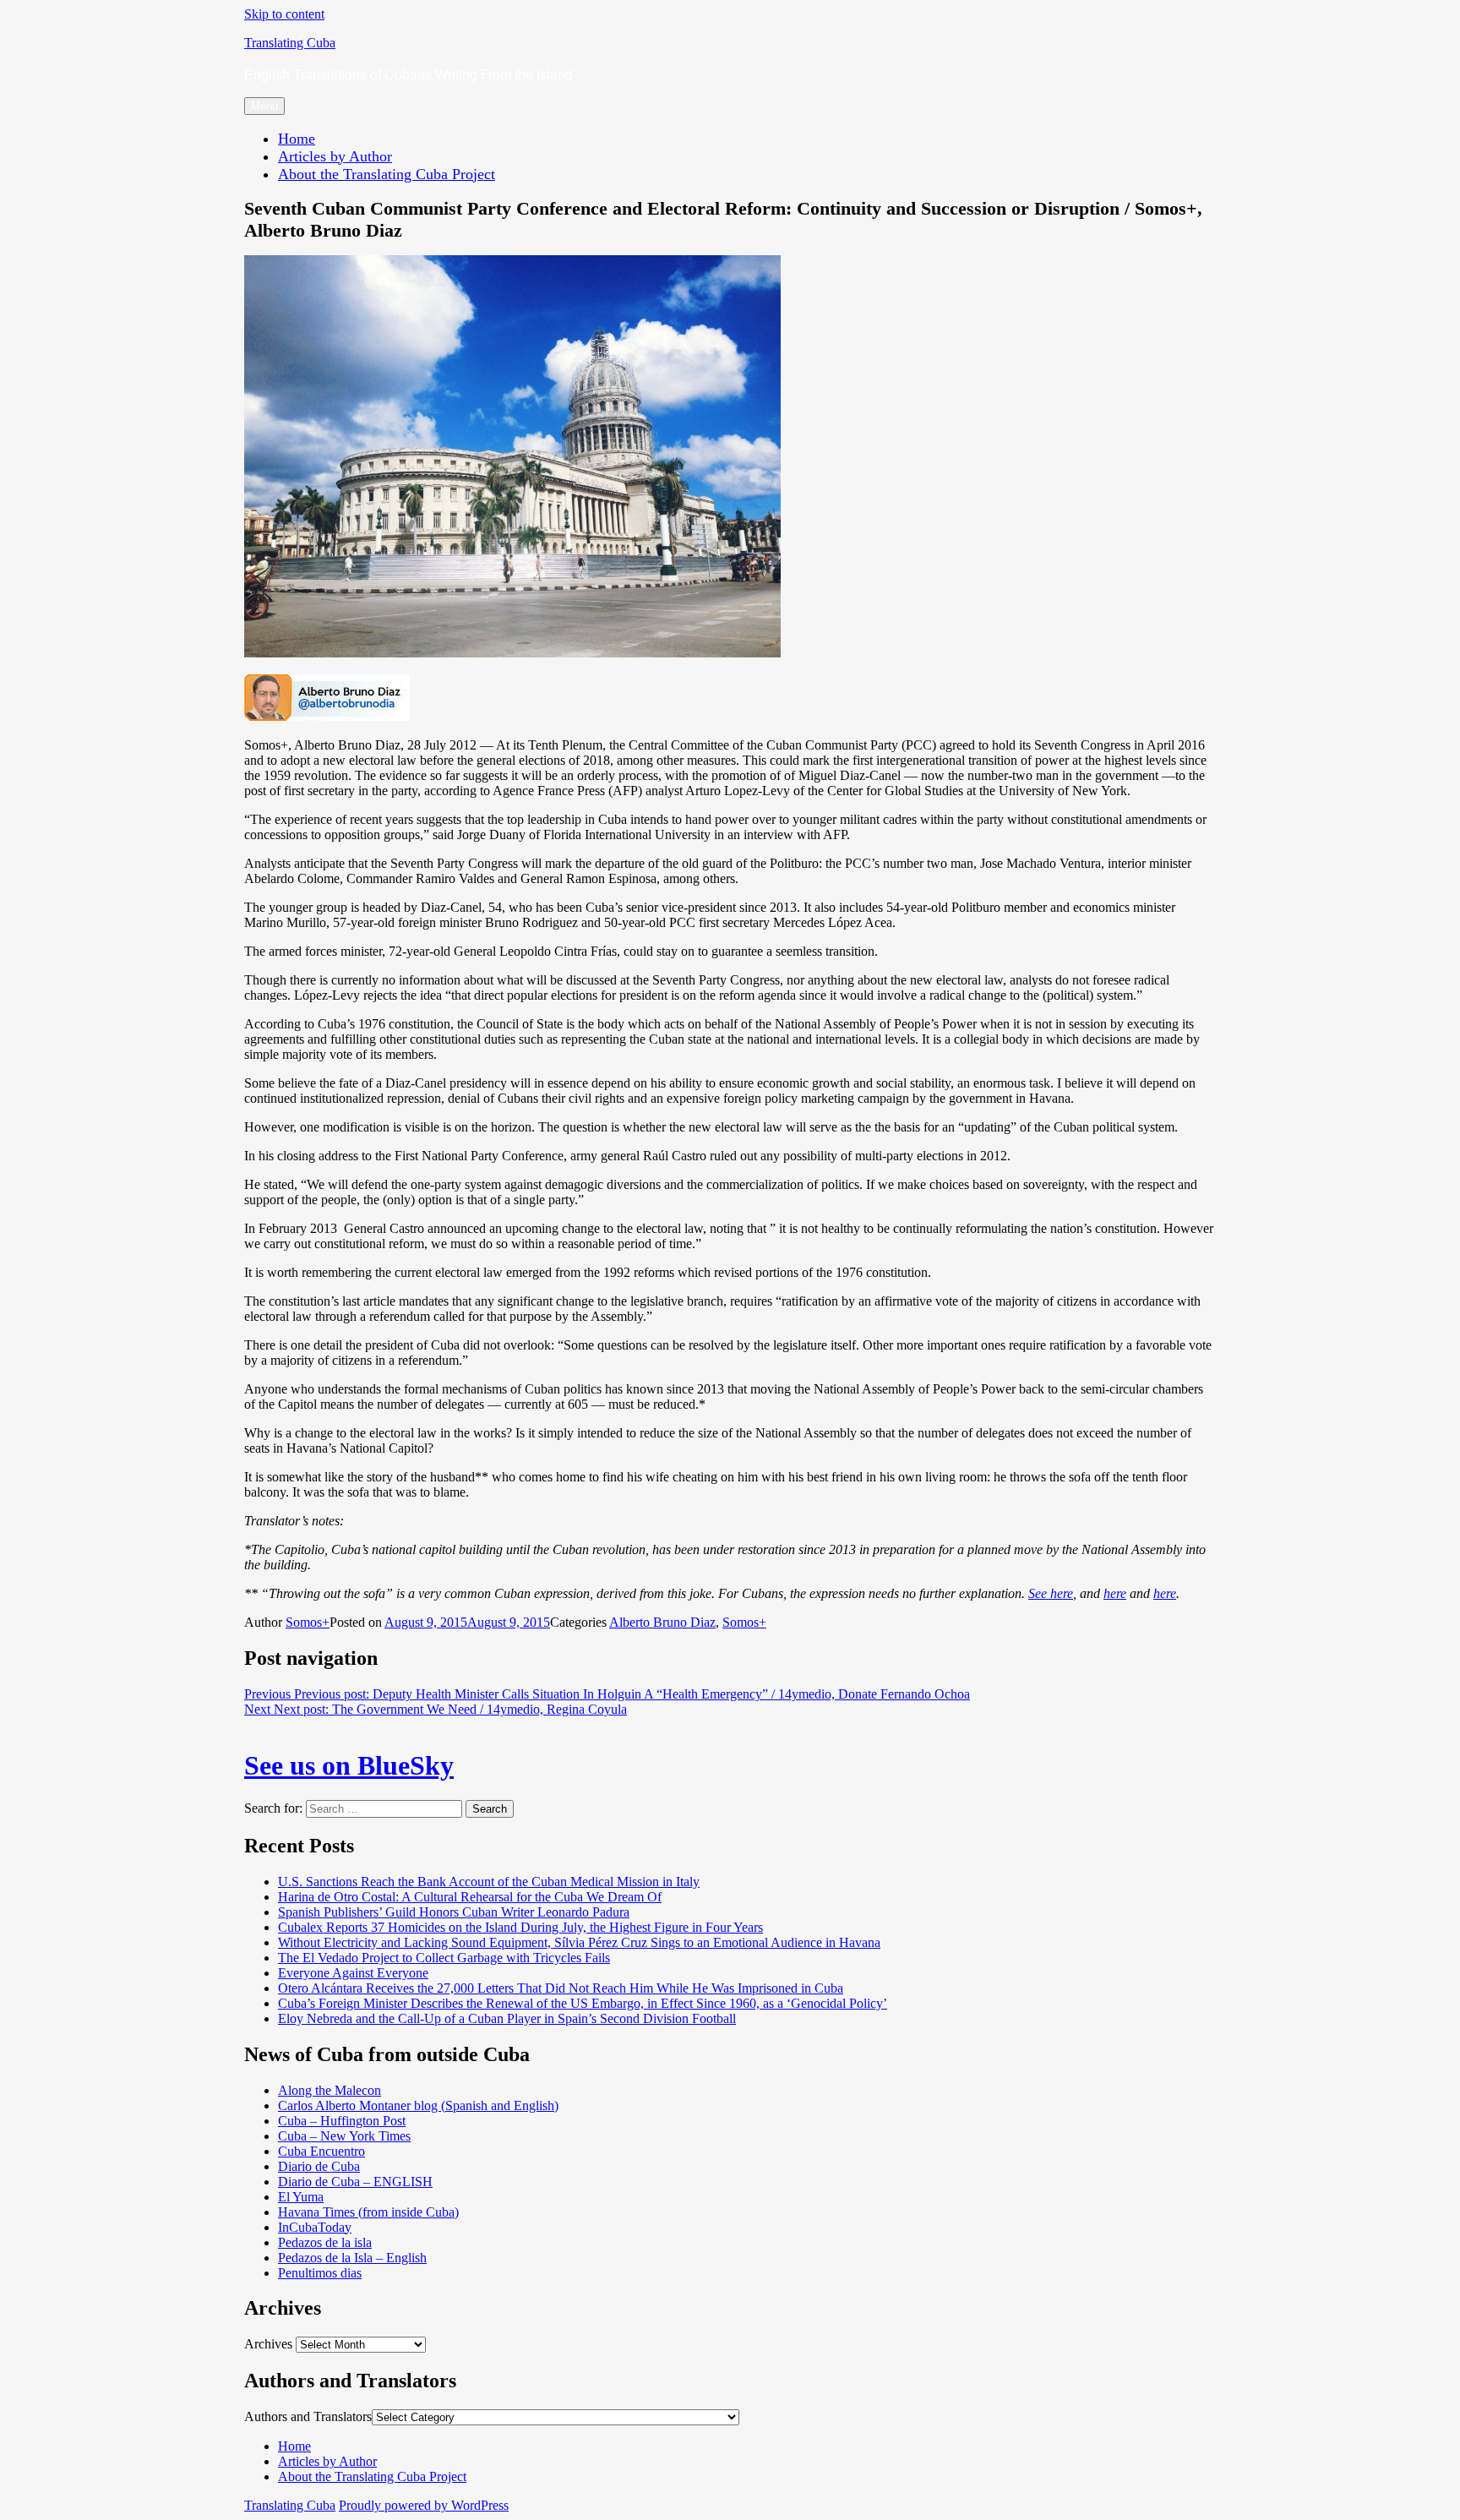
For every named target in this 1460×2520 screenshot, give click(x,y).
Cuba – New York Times (344, 2136)
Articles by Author (335, 156)
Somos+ (308, 1622)
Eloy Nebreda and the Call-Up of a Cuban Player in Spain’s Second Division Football (507, 2018)
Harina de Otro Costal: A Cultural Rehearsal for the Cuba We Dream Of (470, 1897)
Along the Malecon (330, 2090)
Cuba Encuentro (321, 2151)
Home (297, 139)
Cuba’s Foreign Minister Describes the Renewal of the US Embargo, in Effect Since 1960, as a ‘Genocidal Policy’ (583, 2003)
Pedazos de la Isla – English (352, 2258)
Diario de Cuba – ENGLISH (355, 2182)
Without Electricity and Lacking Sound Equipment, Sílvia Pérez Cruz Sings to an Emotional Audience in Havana (579, 1942)
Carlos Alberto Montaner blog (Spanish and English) (418, 2105)
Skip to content (284, 14)
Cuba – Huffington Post (342, 2121)
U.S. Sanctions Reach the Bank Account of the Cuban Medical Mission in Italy (489, 1882)
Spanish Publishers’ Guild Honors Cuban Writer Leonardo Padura (454, 1912)
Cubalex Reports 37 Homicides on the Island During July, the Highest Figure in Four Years (520, 1927)
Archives (268, 2344)
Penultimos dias (320, 2273)
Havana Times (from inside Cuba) (368, 2212)
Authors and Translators (308, 2416)
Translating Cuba (290, 43)
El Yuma (301, 2197)
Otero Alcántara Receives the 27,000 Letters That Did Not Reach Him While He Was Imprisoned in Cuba (561, 1988)
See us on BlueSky (349, 1765)
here (1115, 1593)
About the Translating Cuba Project (387, 174)
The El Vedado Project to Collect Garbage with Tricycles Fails (444, 1958)
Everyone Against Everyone (353, 1973)
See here (1051, 1593)
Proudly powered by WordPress (424, 2505)
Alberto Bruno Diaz (662, 1622)
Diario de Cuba (319, 2166)
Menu (264, 106)
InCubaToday (315, 2227)
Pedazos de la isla (325, 2242)
